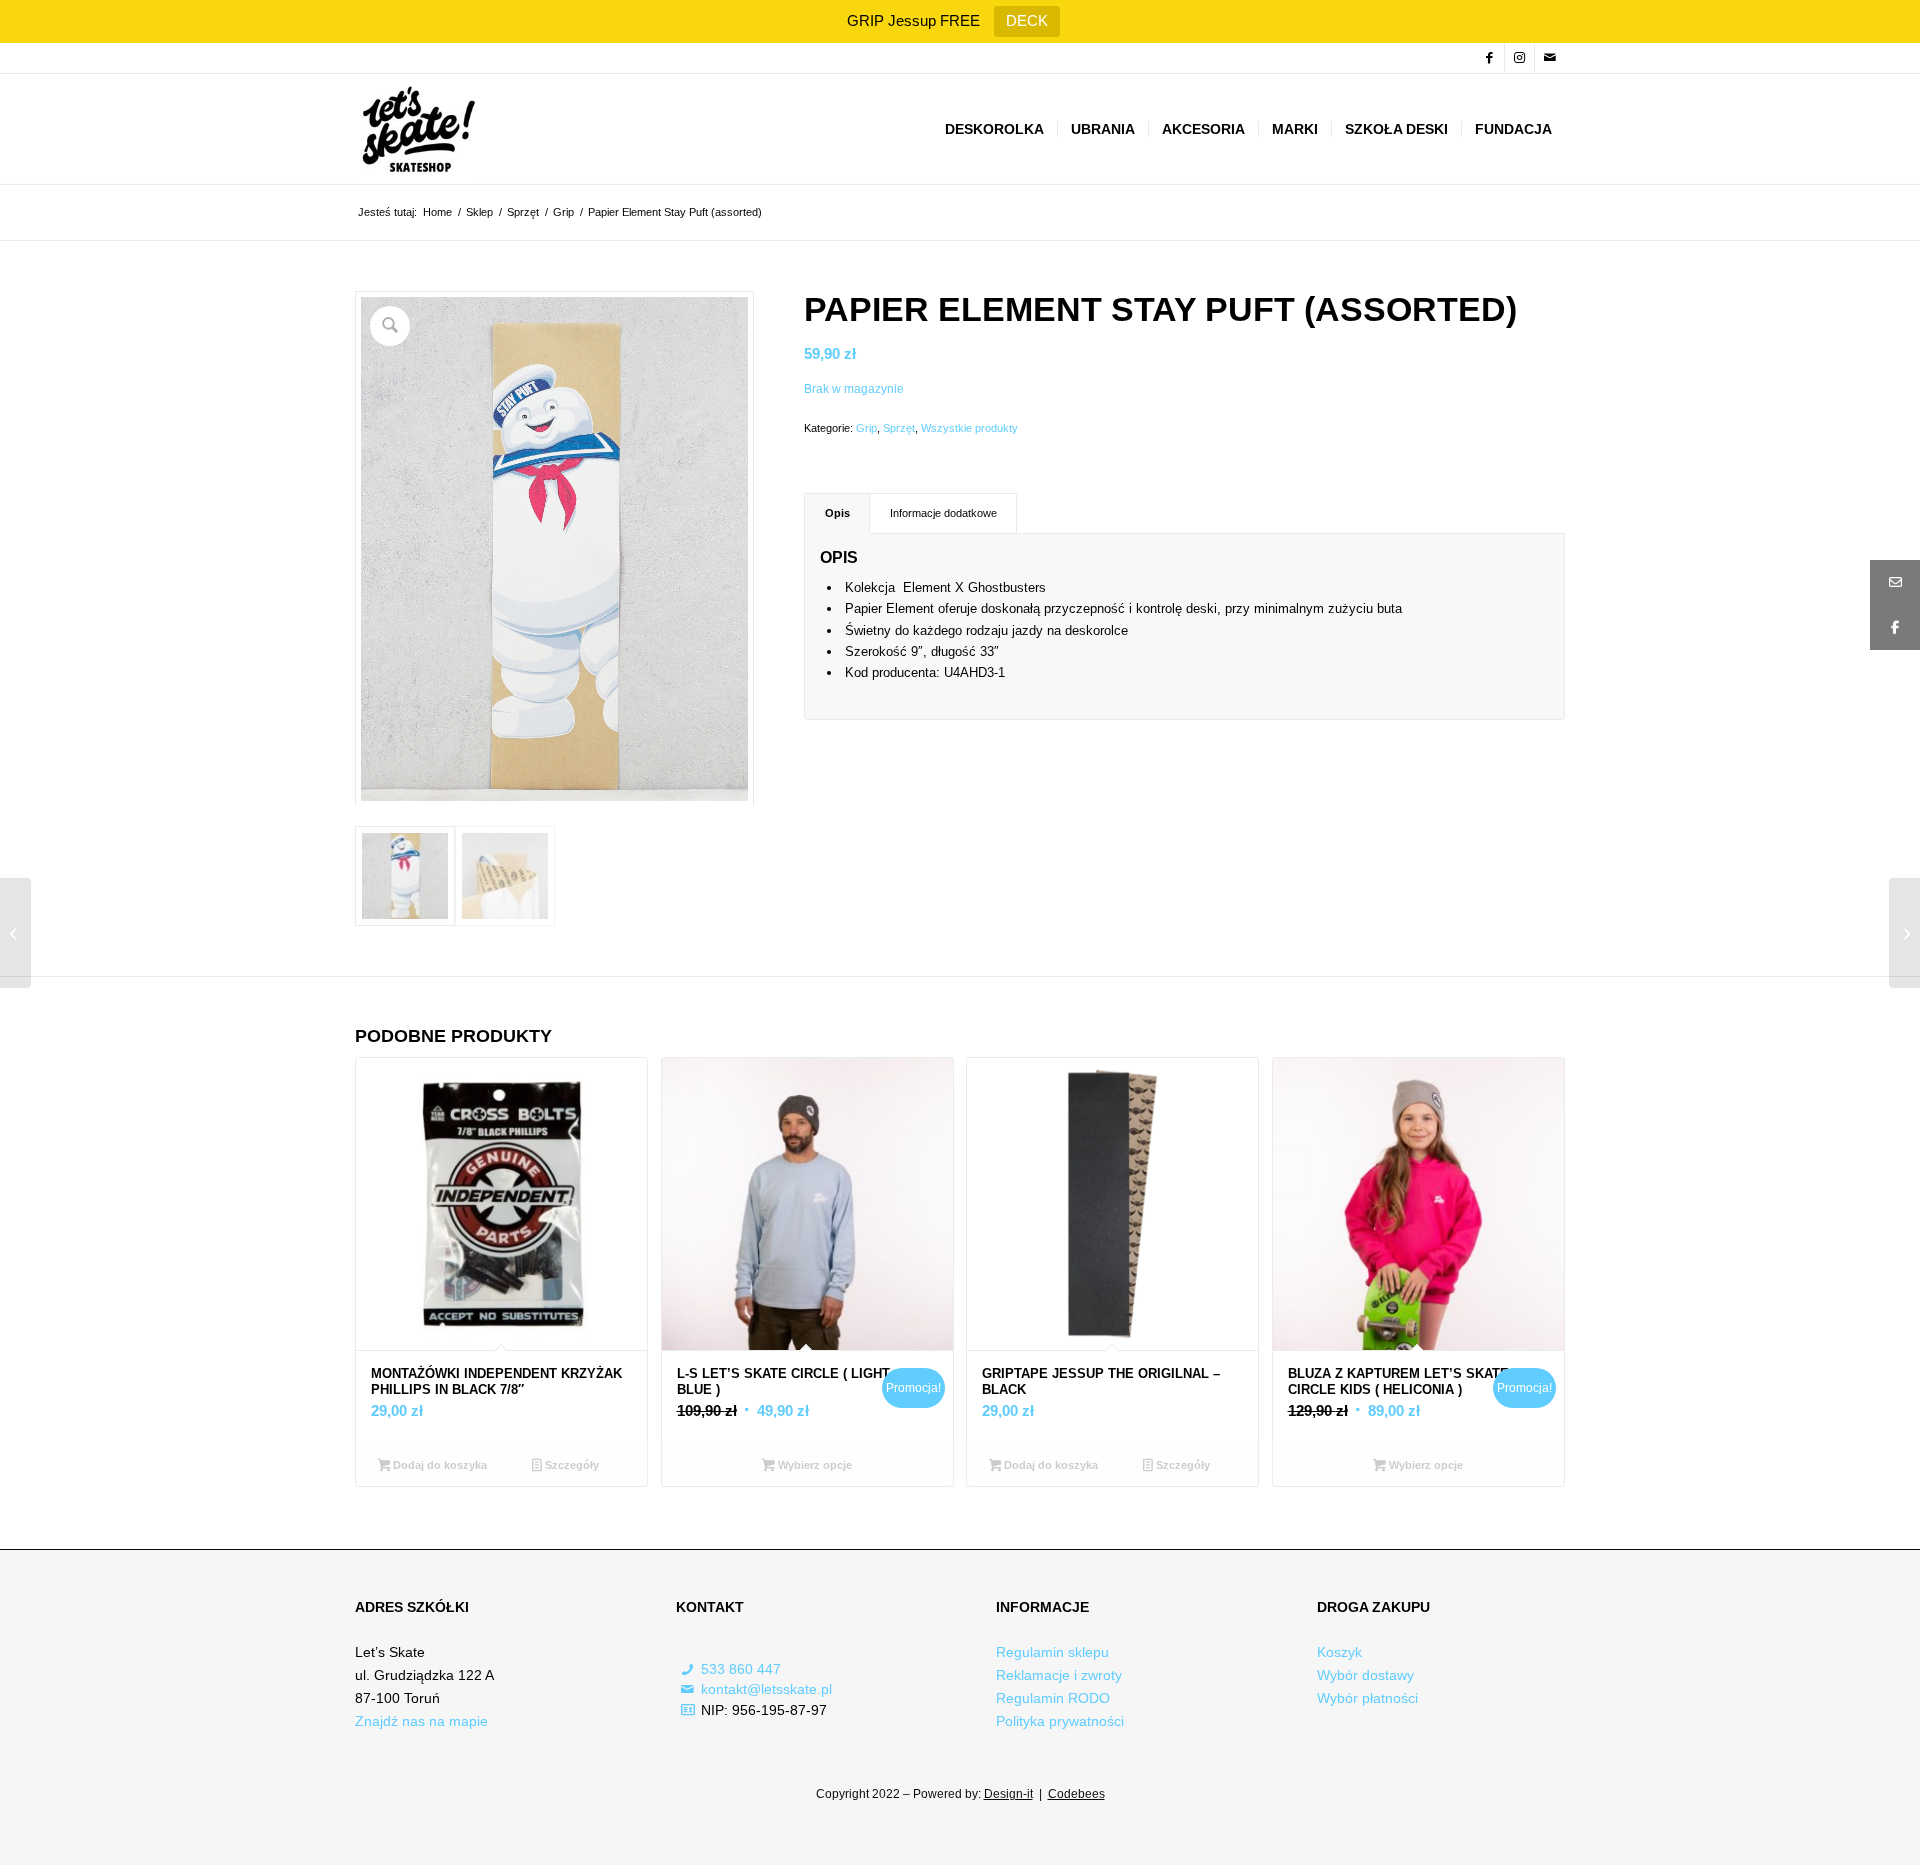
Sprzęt (899, 428)
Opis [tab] (837, 513)
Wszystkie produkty (969, 428)
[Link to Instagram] (1519, 58)
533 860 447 (741, 1669)
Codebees (1076, 1794)
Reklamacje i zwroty (1059, 1675)
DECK (1027, 20)
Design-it (1008, 1794)
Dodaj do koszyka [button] (438, 1465)
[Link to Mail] (1550, 58)
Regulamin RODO (1053, 1698)
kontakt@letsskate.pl (766, 1689)
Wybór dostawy (1365, 1675)
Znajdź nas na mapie (421, 1721)
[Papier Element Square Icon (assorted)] (15, 933)
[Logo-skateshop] (416, 129)
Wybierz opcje (813, 1465)
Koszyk (1339, 1652)
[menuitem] (994, 129)
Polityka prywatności (1060, 1721)
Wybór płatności (1367, 1698)
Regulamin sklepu (1052, 1652)
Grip (866, 428)
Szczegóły (570, 1465)
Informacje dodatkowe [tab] (943, 513)
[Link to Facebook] (1489, 58)
